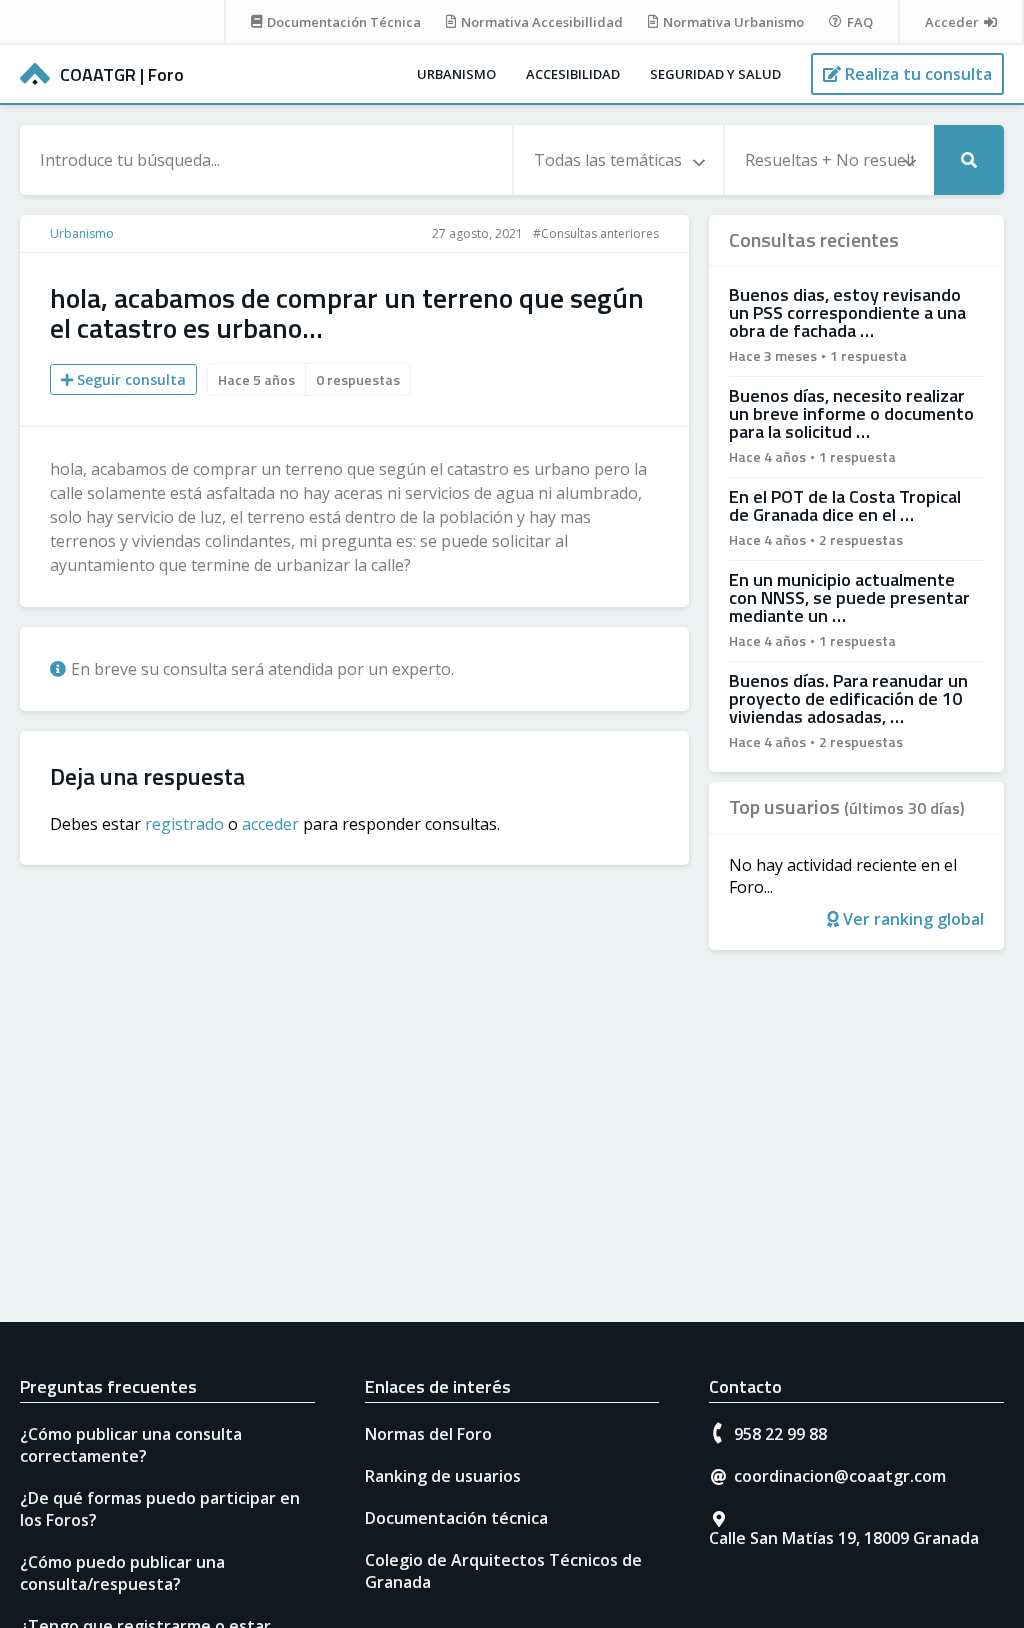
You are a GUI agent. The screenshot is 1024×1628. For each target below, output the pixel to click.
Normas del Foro (428, 1434)
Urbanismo (456, 74)
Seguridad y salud (715, 74)
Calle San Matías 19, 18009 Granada (844, 1538)
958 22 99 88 (780, 1434)
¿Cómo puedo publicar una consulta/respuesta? (122, 1573)
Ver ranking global (911, 919)
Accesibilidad (573, 74)
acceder (270, 824)
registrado (184, 824)
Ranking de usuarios (443, 1476)
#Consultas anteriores (596, 233)
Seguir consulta (129, 379)
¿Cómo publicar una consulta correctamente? (131, 1445)
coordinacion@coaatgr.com (840, 1476)
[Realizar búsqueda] (969, 160)
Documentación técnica (456, 1518)
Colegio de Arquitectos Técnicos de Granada (503, 1571)
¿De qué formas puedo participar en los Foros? (160, 1509)
